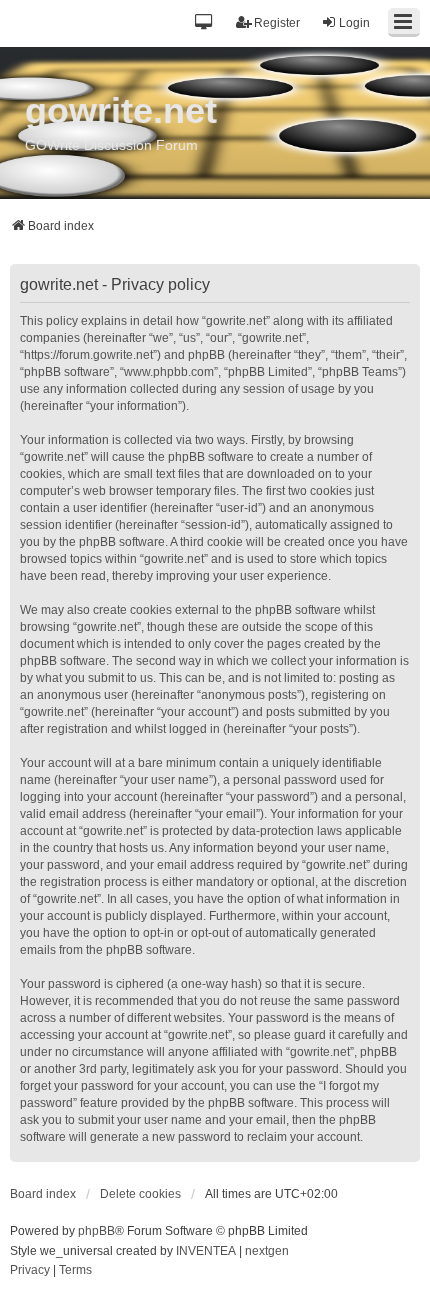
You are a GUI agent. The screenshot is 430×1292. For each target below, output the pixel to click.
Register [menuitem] (277, 23)
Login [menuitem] (354, 23)
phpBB (96, 1231)
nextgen (267, 1251)
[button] (204, 23)
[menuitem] (30, 1271)
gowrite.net (121, 110)
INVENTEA (206, 1251)
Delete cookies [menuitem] (140, 1194)
